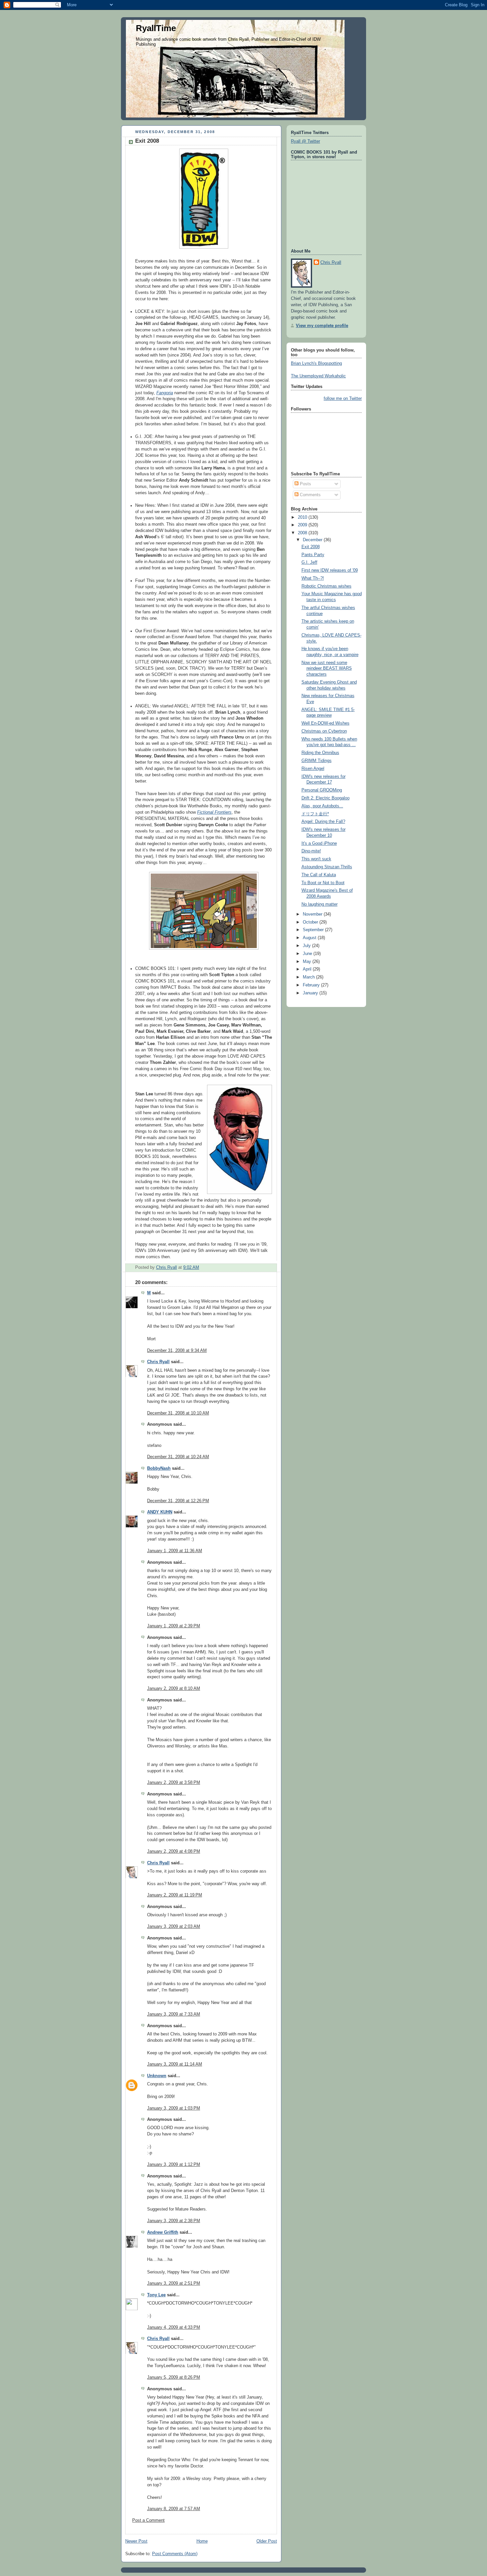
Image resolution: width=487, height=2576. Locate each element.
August (310, 938)
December (313, 540)
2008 (303, 533)
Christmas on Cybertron (324, 731)
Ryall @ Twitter (305, 141)
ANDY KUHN (160, 1512)
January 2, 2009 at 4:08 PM (174, 1851)
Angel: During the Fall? (323, 822)
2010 (303, 517)
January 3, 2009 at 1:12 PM (174, 2165)
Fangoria (165, 393)
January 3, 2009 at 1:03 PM (174, 2108)
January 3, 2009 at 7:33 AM (174, 2014)
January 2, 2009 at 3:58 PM (174, 1783)
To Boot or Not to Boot (323, 883)
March (309, 977)
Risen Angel (313, 769)
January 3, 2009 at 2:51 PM (174, 2283)
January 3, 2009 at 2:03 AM (174, 1927)
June (308, 954)
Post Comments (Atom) (175, 2554)
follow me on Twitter (343, 399)
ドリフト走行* (315, 814)
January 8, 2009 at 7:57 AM (174, 2509)
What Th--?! (313, 578)
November (313, 914)
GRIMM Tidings (317, 761)
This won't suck (316, 859)
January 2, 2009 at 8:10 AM (174, 1689)
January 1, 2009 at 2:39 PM (174, 1626)
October (311, 922)
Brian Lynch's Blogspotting (316, 363)
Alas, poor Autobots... (322, 806)
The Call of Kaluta (319, 875)
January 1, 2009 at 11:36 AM (175, 1551)
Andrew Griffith (163, 2232)
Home (202, 2541)
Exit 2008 (311, 547)
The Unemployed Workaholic (318, 376)
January (311, 993)
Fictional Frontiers (214, 812)
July (307, 946)
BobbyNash (159, 1468)
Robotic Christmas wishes (326, 586)
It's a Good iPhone (319, 843)
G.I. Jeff (309, 562)
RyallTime (156, 28)
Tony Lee (156, 2295)
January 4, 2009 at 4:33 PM (174, 2327)
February (312, 985)
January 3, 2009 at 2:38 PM (174, 2221)
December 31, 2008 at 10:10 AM (178, 1413)
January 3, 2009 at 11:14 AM (175, 2064)
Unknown (157, 2076)
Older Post (267, 2541)
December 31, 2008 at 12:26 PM (178, 1501)
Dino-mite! (311, 851)
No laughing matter (320, 904)
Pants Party (313, 555)
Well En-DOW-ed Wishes (325, 723)
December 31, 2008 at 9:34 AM (177, 1351)
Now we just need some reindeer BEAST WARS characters (327, 668)
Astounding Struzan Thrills (327, 867)
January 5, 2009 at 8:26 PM (174, 2377)
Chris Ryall (158, 1362)
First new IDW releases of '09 (330, 570)
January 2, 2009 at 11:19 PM (175, 1895)
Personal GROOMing (322, 790)
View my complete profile (322, 326)
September (314, 930)
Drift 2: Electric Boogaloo (325, 798)
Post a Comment (148, 2520)
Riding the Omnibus (320, 753)
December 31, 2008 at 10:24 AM (178, 1457)
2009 (303, 525)
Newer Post (136, 2541)
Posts (305, 484)
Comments (310, 495)
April (308, 969)
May (308, 962)
